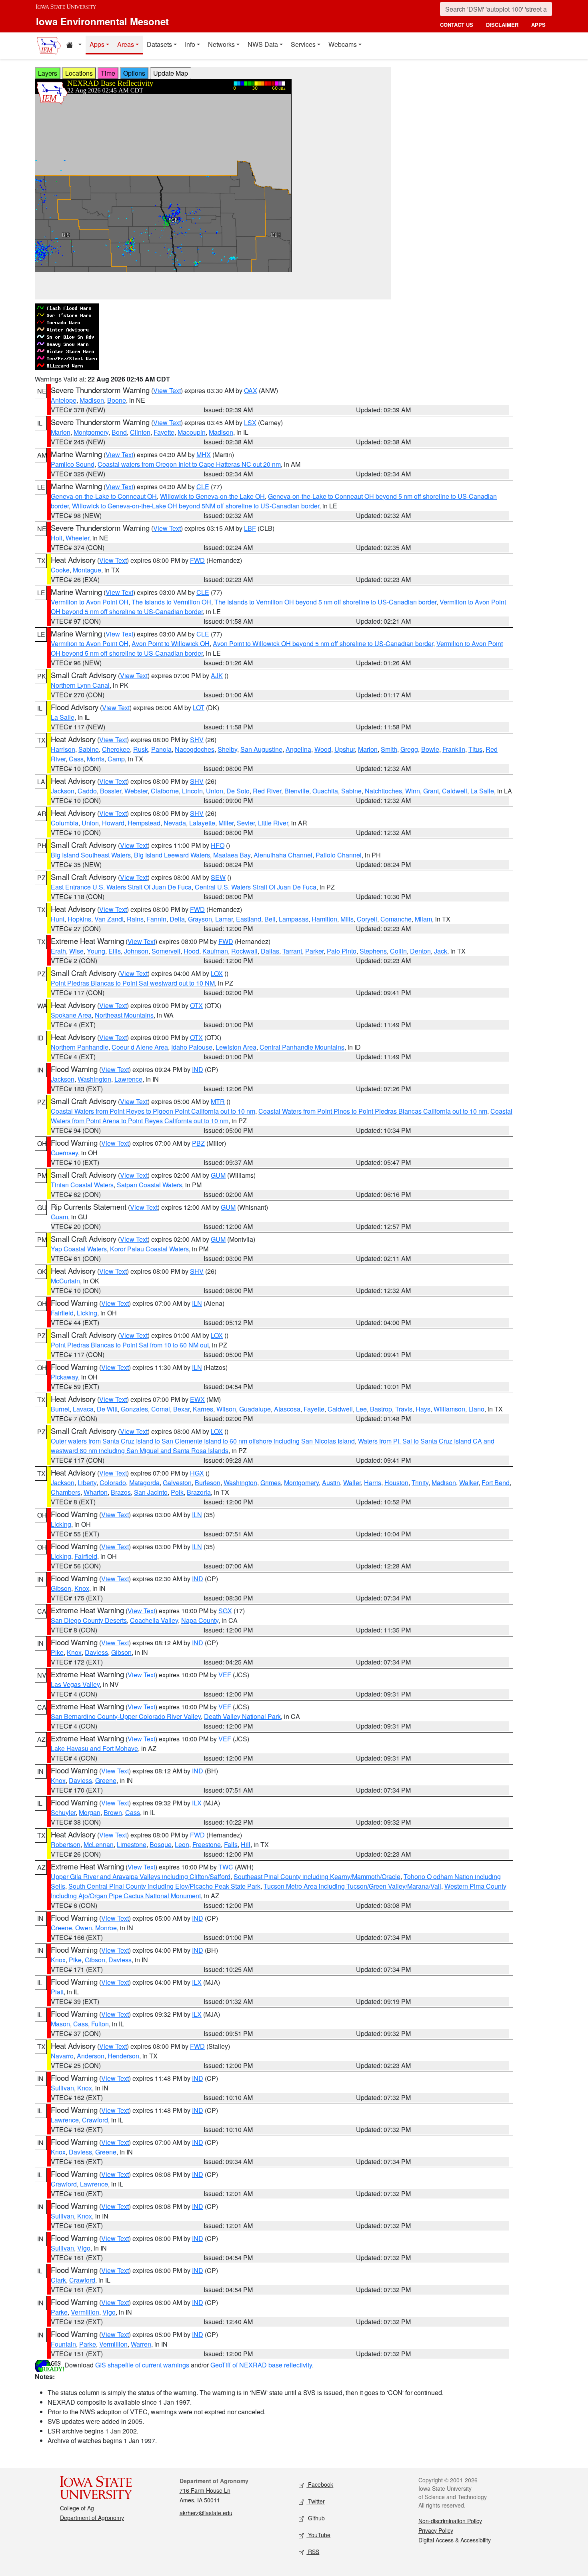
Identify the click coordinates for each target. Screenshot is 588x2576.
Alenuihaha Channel (283, 855)
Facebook (320, 2484)
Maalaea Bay (232, 855)
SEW (218, 877)
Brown (113, 1812)
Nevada (175, 823)
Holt (57, 538)
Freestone (207, 1844)
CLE (203, 487)
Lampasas (294, 919)
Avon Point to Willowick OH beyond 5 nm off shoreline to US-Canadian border (323, 643)
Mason (60, 2024)
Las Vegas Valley (75, 1684)
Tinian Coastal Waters (82, 1185)
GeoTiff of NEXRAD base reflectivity (261, 2365)
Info (190, 44)
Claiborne (165, 791)
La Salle (63, 717)
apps (538, 25)
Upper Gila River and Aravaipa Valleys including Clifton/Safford (141, 1876)
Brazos (121, 1492)
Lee (361, 1409)
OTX (196, 1005)
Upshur (345, 749)
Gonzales (134, 1409)
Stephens (373, 951)
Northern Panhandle (80, 1047)
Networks (221, 44)
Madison (92, 400)
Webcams (343, 44)
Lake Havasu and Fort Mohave (94, 1748)
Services (303, 44)
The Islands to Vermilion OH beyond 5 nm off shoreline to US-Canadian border (325, 602)
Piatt (57, 1992)
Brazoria (199, 1492)
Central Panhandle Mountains (302, 1047)
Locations (79, 73)
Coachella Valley (154, 1620)
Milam (423, 919)
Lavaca (83, 1409)
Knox (82, 1588)
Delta (177, 919)
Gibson (61, 1588)
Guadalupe (255, 1409)
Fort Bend (496, 1483)
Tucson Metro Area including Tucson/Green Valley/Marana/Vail (352, 1886)
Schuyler (63, 1812)
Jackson (63, 791)
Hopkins (79, 919)
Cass (76, 759)
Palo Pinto (342, 951)
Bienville (297, 791)
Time (108, 73)
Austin (331, 1483)
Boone (117, 400)
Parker (314, 951)
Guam (59, 1217)
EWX (197, 1399)
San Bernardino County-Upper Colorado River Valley (126, 1716)
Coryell (367, 919)
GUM (218, 1175)
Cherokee (116, 749)
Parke (59, 2312)
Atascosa (287, 1409)
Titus (475, 749)
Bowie (430, 749)
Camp (116, 759)
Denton (420, 951)
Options (134, 73)
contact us (457, 25)
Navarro (62, 2056)
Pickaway (64, 1377)
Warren (141, 2344)
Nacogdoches (195, 749)
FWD (197, 560)
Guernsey (64, 1153)
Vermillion (85, 2312)
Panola (161, 749)
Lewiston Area (236, 1047)
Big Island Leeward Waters (172, 855)
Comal (161, 1409)
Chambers (66, 1492)
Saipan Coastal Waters (149, 1185)
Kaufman (215, 951)
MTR (218, 1101)
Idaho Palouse (192, 1047)
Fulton (100, 2024)
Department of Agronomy (92, 2518)
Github (316, 2518)
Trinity (420, 1483)
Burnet (60, 1409)
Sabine (89, 749)
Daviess (96, 1652)
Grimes (271, 1483)
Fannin (157, 919)
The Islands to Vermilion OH (171, 602)
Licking (87, 1313)
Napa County (200, 1620)
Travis (404, 1409)
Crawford (95, 2120)
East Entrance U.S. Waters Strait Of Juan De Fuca (121, 887)
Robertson (66, 1844)
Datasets (159, 44)
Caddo (87, 791)
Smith (389, 749)
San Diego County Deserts (89, 1620)
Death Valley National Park (242, 1716)
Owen (84, 1928)
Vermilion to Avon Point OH (90, 602)
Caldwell (455, 791)
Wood (323, 749)
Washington (94, 1079)
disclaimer (502, 25)
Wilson (226, 1409)
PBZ (198, 1143)
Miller (226, 823)
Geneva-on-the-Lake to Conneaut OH (104, 496)
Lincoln (192, 791)
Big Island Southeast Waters (91, 855)
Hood (191, 951)
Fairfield (62, 1313)
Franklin (454, 749)
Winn (413, 791)
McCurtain (65, 1281)
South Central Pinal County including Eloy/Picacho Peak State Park (164, 1886)
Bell (270, 919)
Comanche (396, 919)
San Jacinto (151, 1492)
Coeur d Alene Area (140, 1047)
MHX (204, 455)
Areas (126, 44)
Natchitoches (383, 791)
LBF (250, 528)
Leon (182, 1844)
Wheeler (77, 538)
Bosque (161, 1844)
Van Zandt (109, 919)
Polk (177, 1492)
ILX (197, 1803)
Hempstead (144, 823)
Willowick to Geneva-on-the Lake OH (212, 496)
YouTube (318, 2535)
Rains (135, 919)
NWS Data (263, 44)
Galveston (177, 1483)
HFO (218, 845)
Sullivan (62, 2088)
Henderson (123, 2056)
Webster (136, 791)
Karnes (203, 1409)
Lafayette (202, 823)
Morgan (90, 1812)
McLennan (99, 1844)
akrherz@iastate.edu (206, 2513)
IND (198, 1069)
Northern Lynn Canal (80, 685)
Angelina (298, 749)
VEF (225, 1675)
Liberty (87, 1483)
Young (96, 951)
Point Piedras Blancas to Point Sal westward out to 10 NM (133, 983)
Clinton (140, 432)
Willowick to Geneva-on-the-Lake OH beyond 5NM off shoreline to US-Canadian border (196, 506)
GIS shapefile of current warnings (142, 2365)
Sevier (246, 823)
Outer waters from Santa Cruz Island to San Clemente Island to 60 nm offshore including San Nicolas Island (203, 1441)
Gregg (409, 749)
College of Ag (77, 2508)
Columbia (65, 823)
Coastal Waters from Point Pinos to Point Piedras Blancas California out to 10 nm (373, 1111)
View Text (167, 391)
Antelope (64, 400)
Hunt (58, 919)
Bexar (181, 1409)
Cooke (60, 570)
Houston (396, 1483)
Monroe (106, 1928)
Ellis (115, 951)
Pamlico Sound (73, 464)
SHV (197, 740)
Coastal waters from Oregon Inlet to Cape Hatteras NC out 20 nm (189, 464)
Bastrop (381, 1409)
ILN (197, 1303)
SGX (225, 1611)
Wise (76, 951)
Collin (398, 951)
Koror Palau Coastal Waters (149, 1249)
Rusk (141, 749)
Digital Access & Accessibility (455, 2540)
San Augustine (261, 749)
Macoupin (192, 432)
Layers (48, 73)
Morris (96, 759)
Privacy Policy (436, 2530)
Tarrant (292, 951)
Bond (119, 432)
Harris (373, 1483)
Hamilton (324, 919)
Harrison (63, 749)
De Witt (107, 1409)
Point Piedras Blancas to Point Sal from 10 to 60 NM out (130, 1345)
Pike (57, 1652)
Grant (431, 791)
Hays (423, 1409)
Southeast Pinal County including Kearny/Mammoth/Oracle (317, 1876)
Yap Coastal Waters (79, 1249)
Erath (58, 951)
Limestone (132, 1844)
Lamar (224, 919)
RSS (313, 2552)
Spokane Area (71, 1015)
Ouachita (325, 791)
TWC (226, 1867)
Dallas (270, 951)
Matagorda (144, 1483)
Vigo (84, 2248)
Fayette (164, 432)
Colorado (113, 1483)
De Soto (238, 791)
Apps (97, 44)
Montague (87, 570)
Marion (61, 432)
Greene (106, 1780)
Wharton (96, 1492)
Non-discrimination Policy (450, 2521)
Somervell (166, 951)
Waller (352, 1483)
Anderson (91, 2056)
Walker (469, 1483)
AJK (217, 676)
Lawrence (128, 1079)
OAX (251, 391)
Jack (441, 951)
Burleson (208, 1483)
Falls (231, 1844)
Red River (267, 791)
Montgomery (91, 432)
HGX (197, 1473)
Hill (246, 1844)
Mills (347, 919)
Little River (273, 823)
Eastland (249, 919)
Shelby (227, 749)
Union (215, 791)
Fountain (63, 2344)
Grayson (200, 919)
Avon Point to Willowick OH (171, 643)
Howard (113, 823)
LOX (217, 973)
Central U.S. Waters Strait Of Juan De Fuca (256, 887)
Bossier (111, 791)
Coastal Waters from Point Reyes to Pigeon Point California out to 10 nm (153, 1111)
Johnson (136, 951)
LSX (250, 423)
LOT (199, 708)
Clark (58, 2280)
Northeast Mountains (124, 1015)
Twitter (316, 2501)
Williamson (449, 1409)
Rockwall (244, 951)
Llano (476, 1409)
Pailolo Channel (339, 855)
